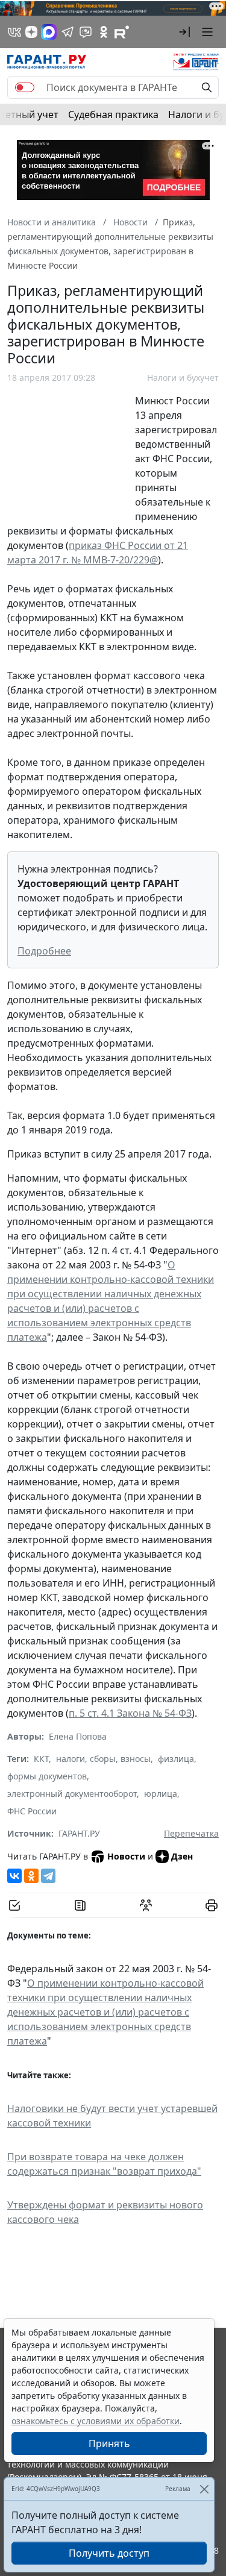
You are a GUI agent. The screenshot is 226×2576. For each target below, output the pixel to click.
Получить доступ (109, 2553)
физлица (176, 1759)
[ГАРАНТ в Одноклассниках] (104, 32)
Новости (126, 1856)
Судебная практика (113, 114)
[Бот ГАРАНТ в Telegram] (86, 32)
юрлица (161, 1794)
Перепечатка (191, 1833)
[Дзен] (31, 32)
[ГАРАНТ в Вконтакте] (14, 32)
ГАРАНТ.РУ (79, 1833)
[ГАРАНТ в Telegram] (67, 32)
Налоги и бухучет (183, 378)
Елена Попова (78, 1736)
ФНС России (32, 1811)
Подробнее (44, 951)
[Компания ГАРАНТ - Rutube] (122, 32)
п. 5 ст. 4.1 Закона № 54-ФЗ (130, 1713)
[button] (184, 32)
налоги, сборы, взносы (103, 1759)
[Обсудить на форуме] (146, 1905)
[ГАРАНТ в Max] (49, 32)
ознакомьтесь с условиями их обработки (96, 2421)
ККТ (41, 1759)
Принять (109, 2443)
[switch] (25, 87)
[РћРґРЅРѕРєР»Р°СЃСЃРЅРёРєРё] (31, 1876)
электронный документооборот (72, 1794)
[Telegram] (48, 1876)
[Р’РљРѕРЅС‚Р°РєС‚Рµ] (14, 1876)
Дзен (182, 1856)
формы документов (47, 1776)
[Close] (204, 2489)
